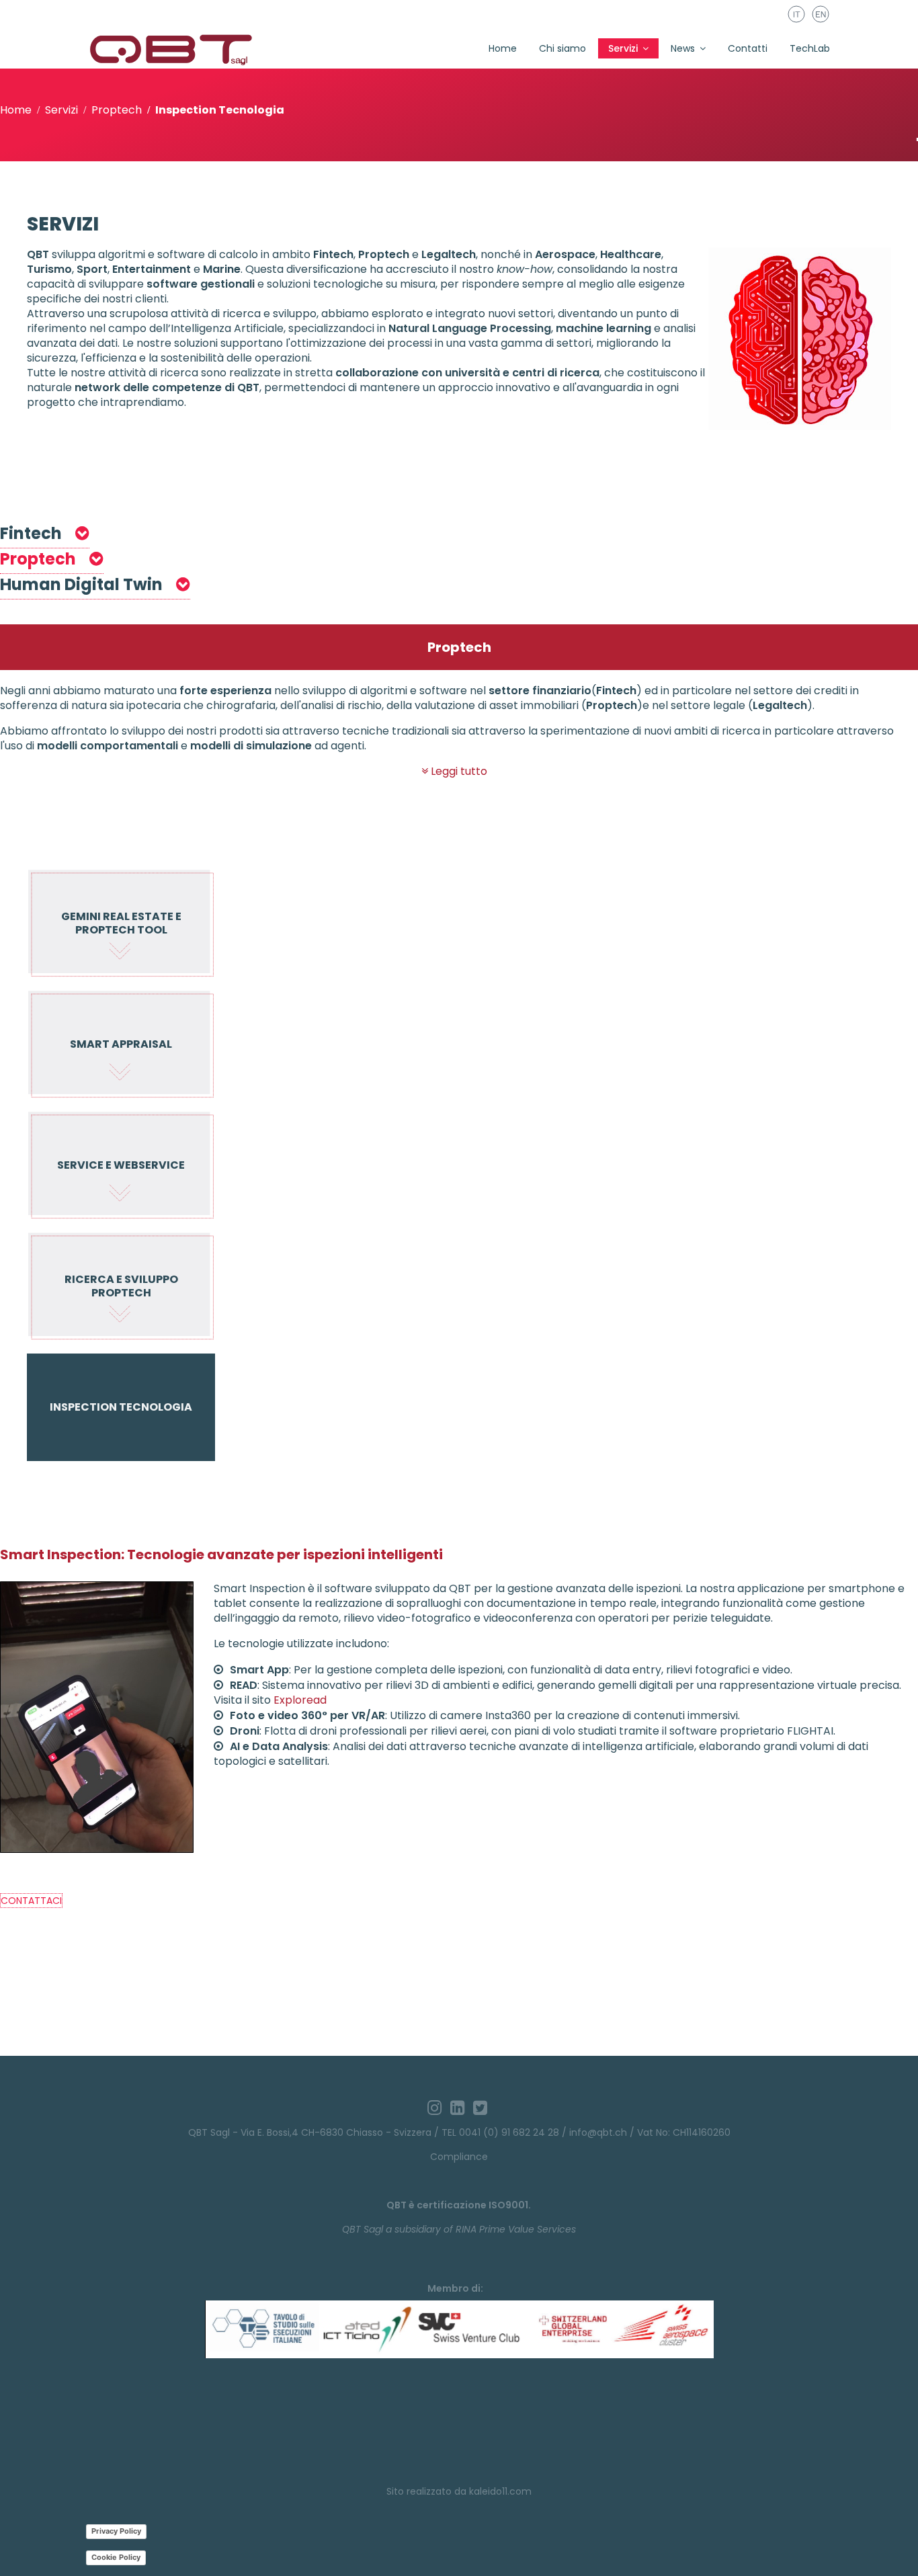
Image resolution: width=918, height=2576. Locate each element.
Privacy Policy (116, 2531)
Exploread (300, 1700)
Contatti (748, 48)
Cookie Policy (116, 2557)
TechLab (810, 48)
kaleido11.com (500, 2491)
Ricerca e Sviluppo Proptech (121, 1286)
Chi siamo (562, 48)
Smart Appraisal (121, 1044)
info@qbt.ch (598, 2132)
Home (503, 48)
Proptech (40, 559)
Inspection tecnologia (121, 1407)
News (683, 48)
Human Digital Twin (83, 584)
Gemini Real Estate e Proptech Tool (121, 923)
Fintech (33, 533)
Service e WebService (121, 1165)
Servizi (623, 48)
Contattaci (31, 1901)
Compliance (459, 2157)
